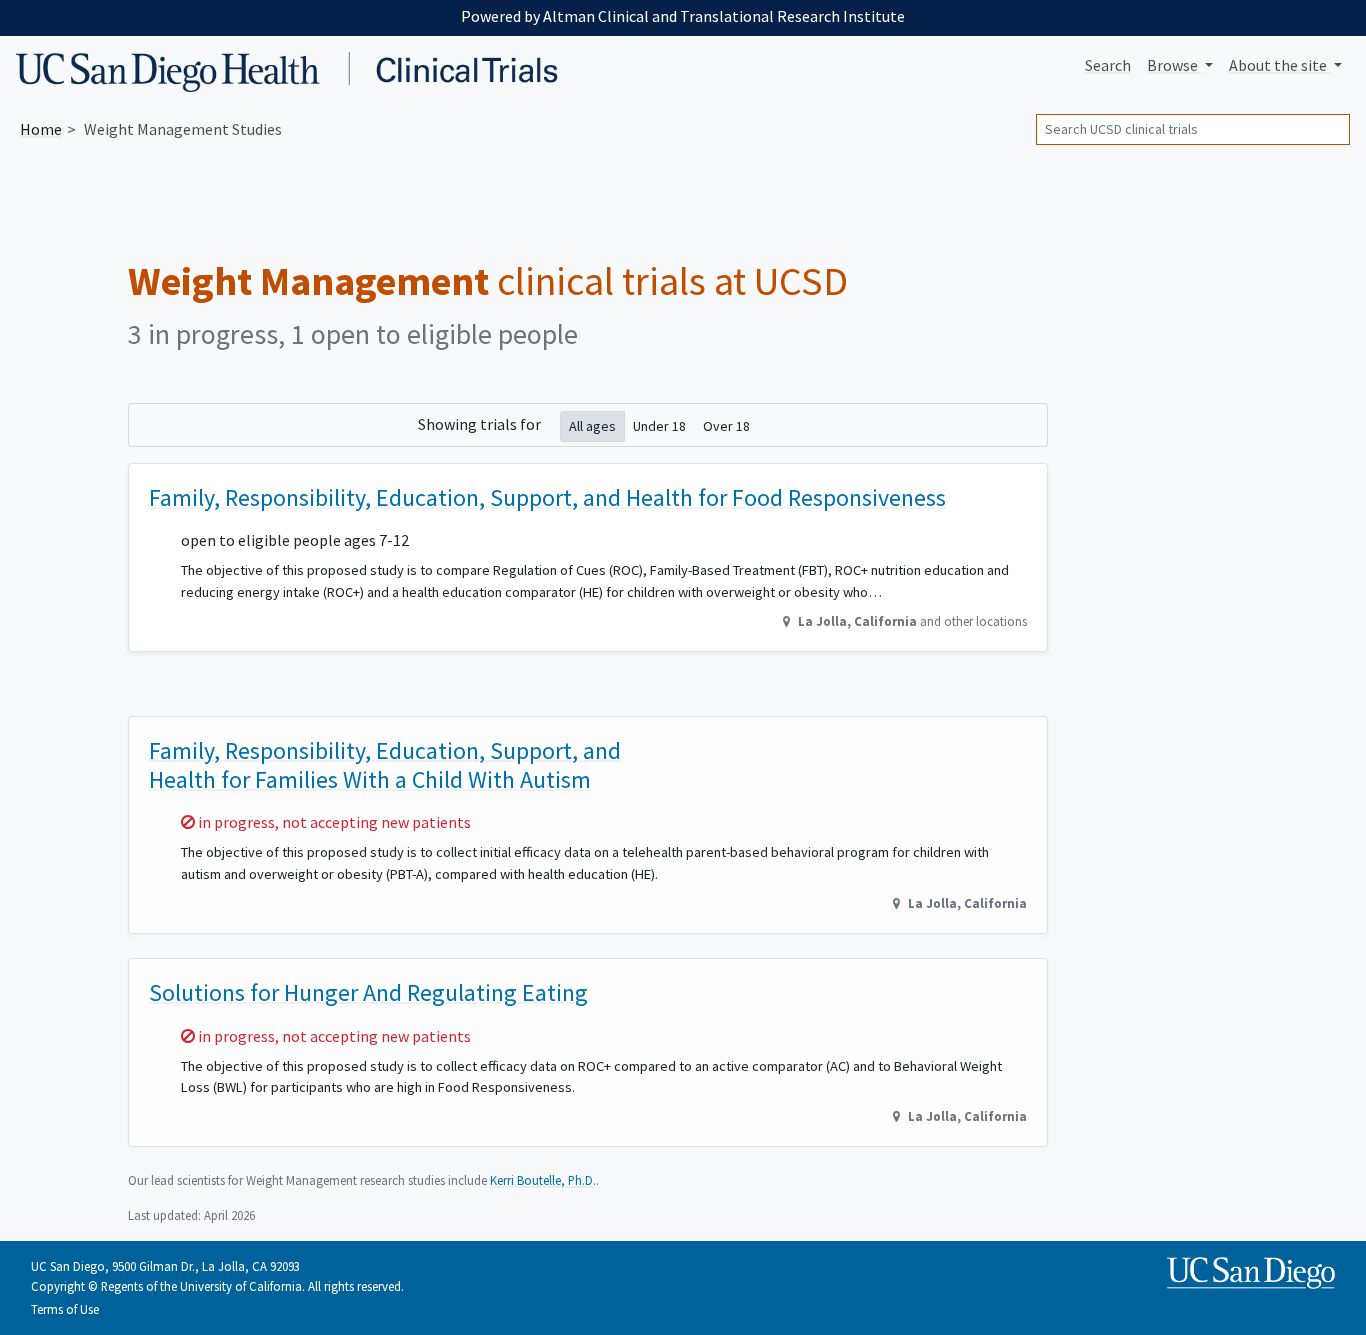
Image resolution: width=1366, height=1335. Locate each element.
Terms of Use (65, 1309)
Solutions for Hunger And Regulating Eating (368, 992)
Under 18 (659, 426)
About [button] (1278, 65)
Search (1108, 65)
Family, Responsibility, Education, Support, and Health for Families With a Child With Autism (385, 765)
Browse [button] (1174, 65)
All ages (592, 426)
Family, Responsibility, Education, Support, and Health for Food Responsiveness (547, 497)
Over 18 (726, 426)
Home (41, 129)
